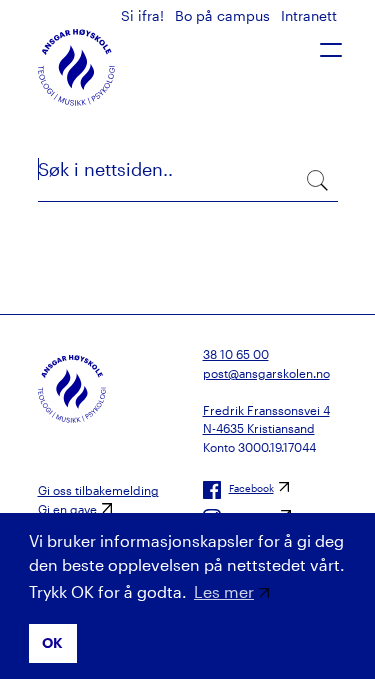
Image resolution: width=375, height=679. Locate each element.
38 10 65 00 (236, 354)
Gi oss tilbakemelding (98, 490)
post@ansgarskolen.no (266, 373)
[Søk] (315, 178)
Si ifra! (144, 15)
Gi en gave (67, 509)
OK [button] (52, 642)
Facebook (251, 488)
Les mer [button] (224, 591)
